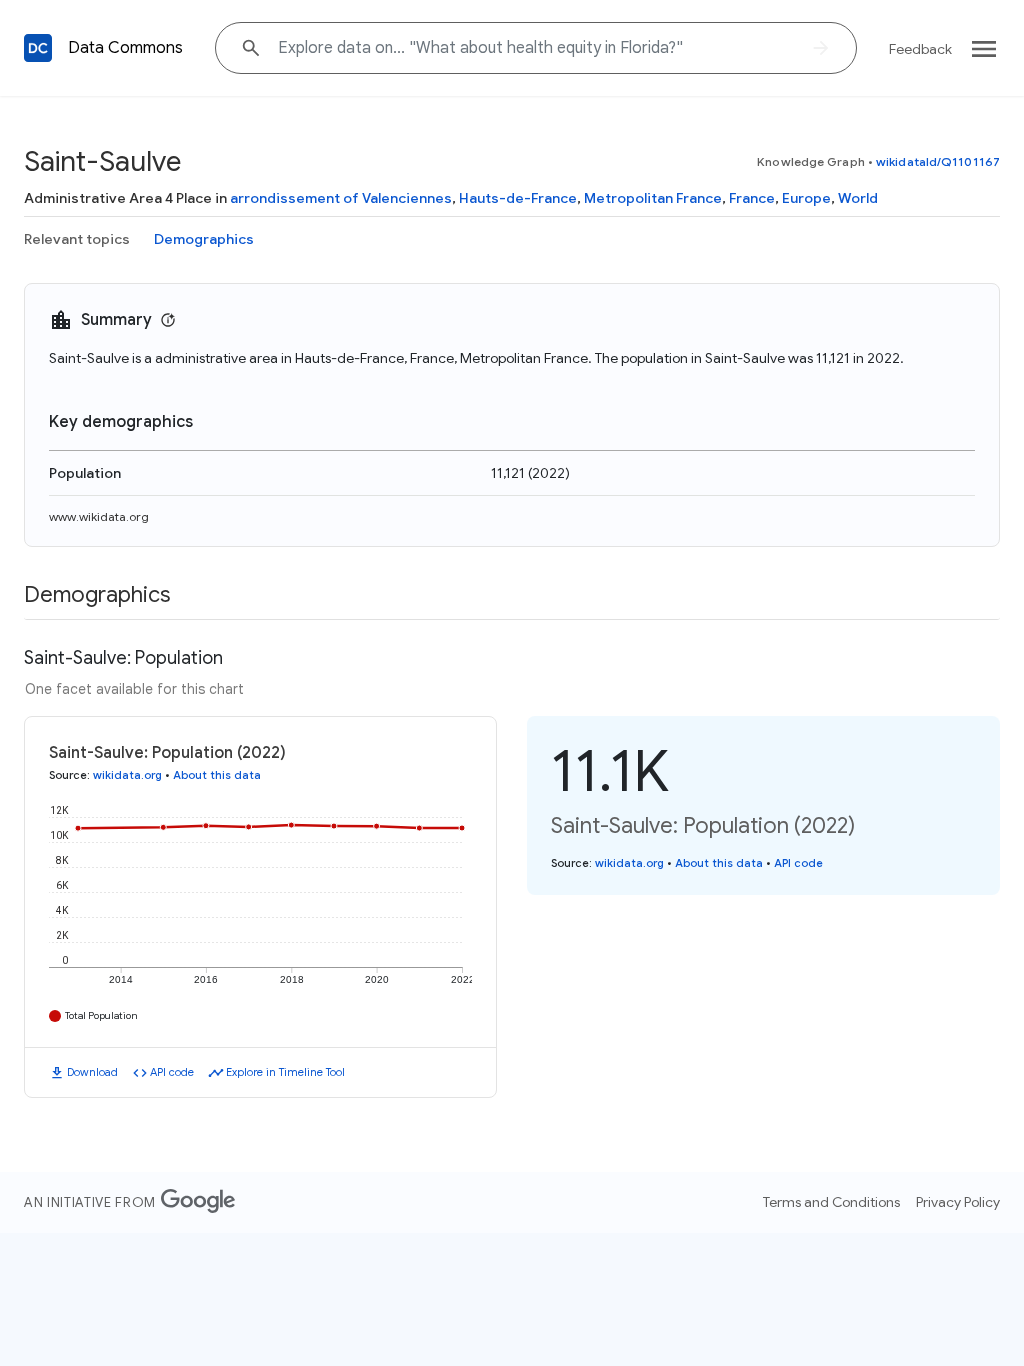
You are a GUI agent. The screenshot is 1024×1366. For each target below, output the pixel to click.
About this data (217, 775)
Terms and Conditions (831, 1202)
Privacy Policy (958, 1202)
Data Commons (125, 48)
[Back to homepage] (38, 48)
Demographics (204, 239)
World (858, 198)
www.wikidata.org (99, 516)
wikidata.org (127, 775)
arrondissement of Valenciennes (341, 198)
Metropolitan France (653, 198)
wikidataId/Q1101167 (938, 161)
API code (172, 1072)
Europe (806, 198)
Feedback (920, 49)
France (752, 198)
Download (92, 1072)
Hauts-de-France (518, 198)
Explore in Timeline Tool (285, 1072)
